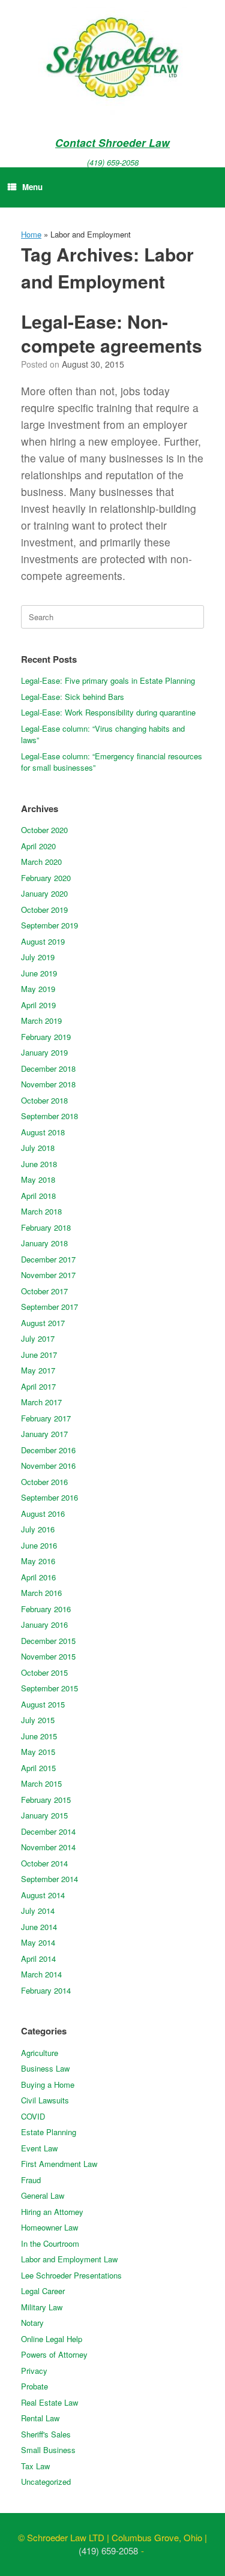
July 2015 (38, 1720)
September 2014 (49, 1879)
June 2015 (39, 1736)
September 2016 (49, 1497)
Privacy (34, 2371)
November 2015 (48, 1656)
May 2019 (38, 989)
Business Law (45, 2068)
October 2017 (44, 1291)
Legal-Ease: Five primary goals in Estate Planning (108, 680)
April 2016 (38, 1577)
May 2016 (38, 1561)
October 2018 (44, 1100)
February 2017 (46, 1418)
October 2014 (44, 1863)
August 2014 (43, 1895)
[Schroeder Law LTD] (112, 60)
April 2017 (38, 1386)
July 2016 (38, 1529)
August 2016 (43, 1514)
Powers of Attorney (54, 2354)
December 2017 (48, 1259)
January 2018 (44, 1243)
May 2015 (38, 1752)
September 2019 (49, 925)
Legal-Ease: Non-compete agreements (112, 333)
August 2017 (43, 1323)
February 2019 (46, 1037)
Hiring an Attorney (52, 2212)
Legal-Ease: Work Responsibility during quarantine (108, 712)
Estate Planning (49, 2132)
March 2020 (41, 862)
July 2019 (38, 957)
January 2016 (44, 1624)
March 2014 (41, 1974)
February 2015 (46, 1800)
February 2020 (46, 878)
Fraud (31, 2180)
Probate (34, 2386)
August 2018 (43, 1132)
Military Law (42, 2307)
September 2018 (49, 1116)
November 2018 (48, 1084)
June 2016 (39, 1545)
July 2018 (38, 1148)
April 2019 (38, 1005)
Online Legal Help (52, 2339)
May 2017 (38, 1370)
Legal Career (43, 2291)
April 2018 (38, 1196)
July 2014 (38, 1911)
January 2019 (44, 1052)
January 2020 (44, 893)
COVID (33, 2116)
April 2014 (38, 1959)
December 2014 (48, 1831)
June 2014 (39, 1927)
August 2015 (43, 1704)
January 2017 (44, 1434)
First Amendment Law (59, 2164)
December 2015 (48, 1641)
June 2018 (39, 1164)
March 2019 (41, 1021)
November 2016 (48, 1466)
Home (31, 234)
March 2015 (41, 1783)
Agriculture (40, 2053)
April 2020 (38, 846)
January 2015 (44, 1815)
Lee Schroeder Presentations (71, 2275)
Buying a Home (48, 2084)
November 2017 (48, 1275)
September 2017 (49, 1307)
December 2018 (48, 1068)
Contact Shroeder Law (112, 142)
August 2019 (43, 941)
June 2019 (39, 973)
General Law (43, 2195)
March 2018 (41, 1211)
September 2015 (49, 1688)
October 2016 (44, 1482)
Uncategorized (46, 2482)
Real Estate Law (49, 2402)
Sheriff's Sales (46, 2434)
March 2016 (41, 1593)
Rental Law (40, 2418)
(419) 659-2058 (113, 162)
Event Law (39, 2148)
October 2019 (44, 910)
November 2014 (48, 1847)
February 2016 (46, 1609)
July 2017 (38, 1338)
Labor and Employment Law (69, 2259)
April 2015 (38, 1768)
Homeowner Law (49, 2227)
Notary (32, 2323)
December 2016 (48, 1450)
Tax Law (35, 2466)
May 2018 (38, 1179)
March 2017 (41, 1402)
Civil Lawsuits (45, 2100)
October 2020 (44, 830)
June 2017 (39, 1355)
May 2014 (38, 1942)
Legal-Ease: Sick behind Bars (73, 697)
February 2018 (46, 1227)
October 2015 (44, 1672)
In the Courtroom (50, 2243)
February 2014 (46, 1990)
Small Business (48, 2450)
